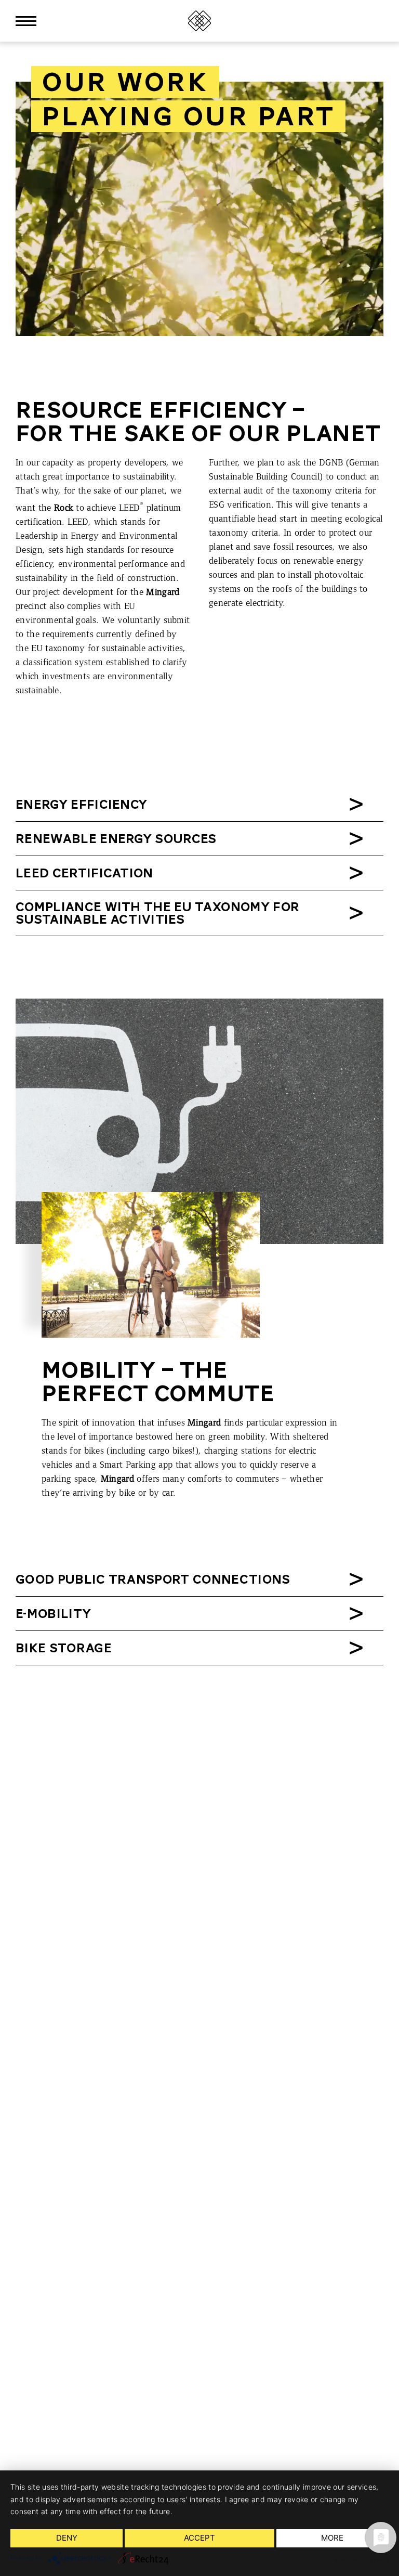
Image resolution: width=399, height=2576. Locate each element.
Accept (199, 2538)
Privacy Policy (371, 2559)
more (332, 2538)
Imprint (338, 2559)
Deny (67, 2538)
